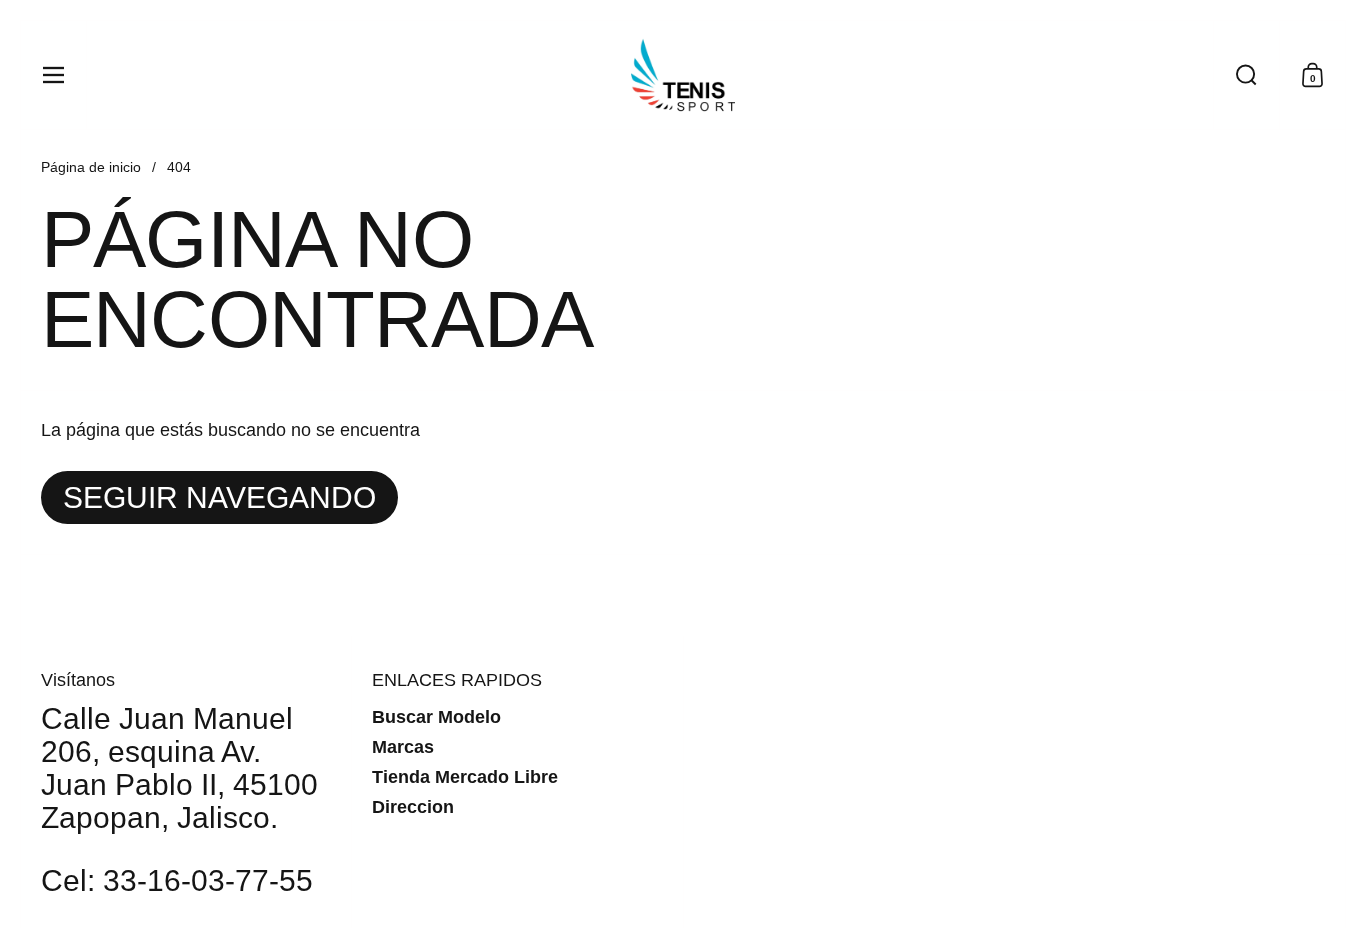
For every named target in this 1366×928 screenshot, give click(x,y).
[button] (1246, 75)
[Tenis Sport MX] (683, 75)
